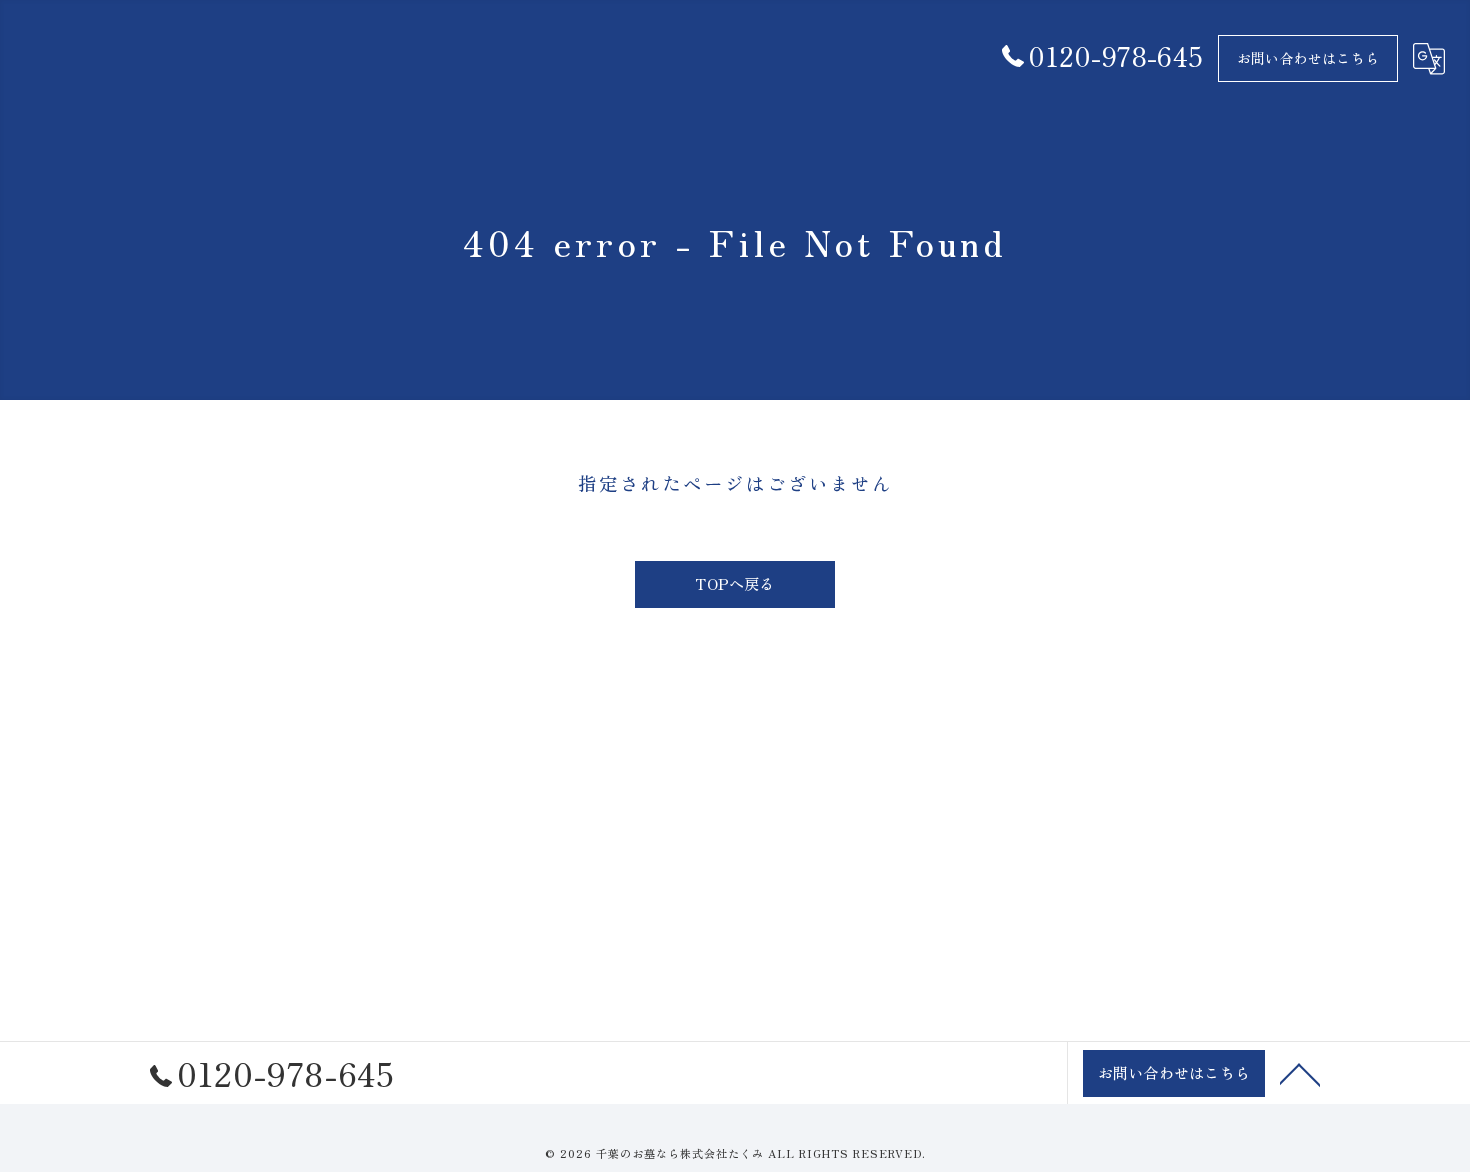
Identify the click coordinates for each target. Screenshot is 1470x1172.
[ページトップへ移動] (1300, 1073)
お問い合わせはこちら (1308, 58)
